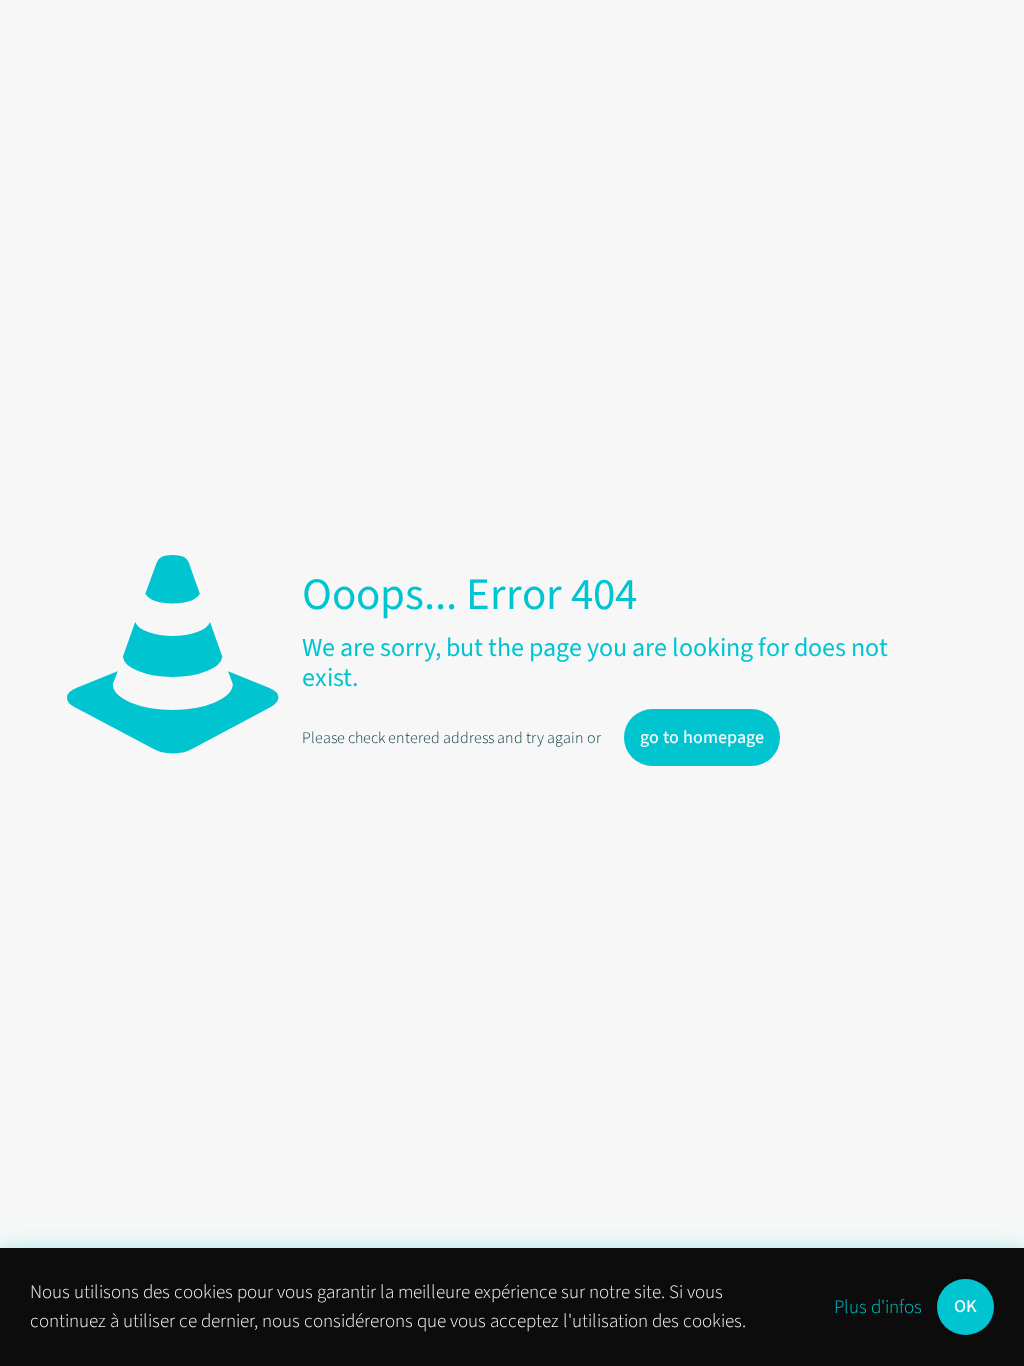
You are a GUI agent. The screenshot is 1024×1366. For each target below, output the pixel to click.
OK (965, 1306)
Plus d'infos (878, 1307)
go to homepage (702, 737)
